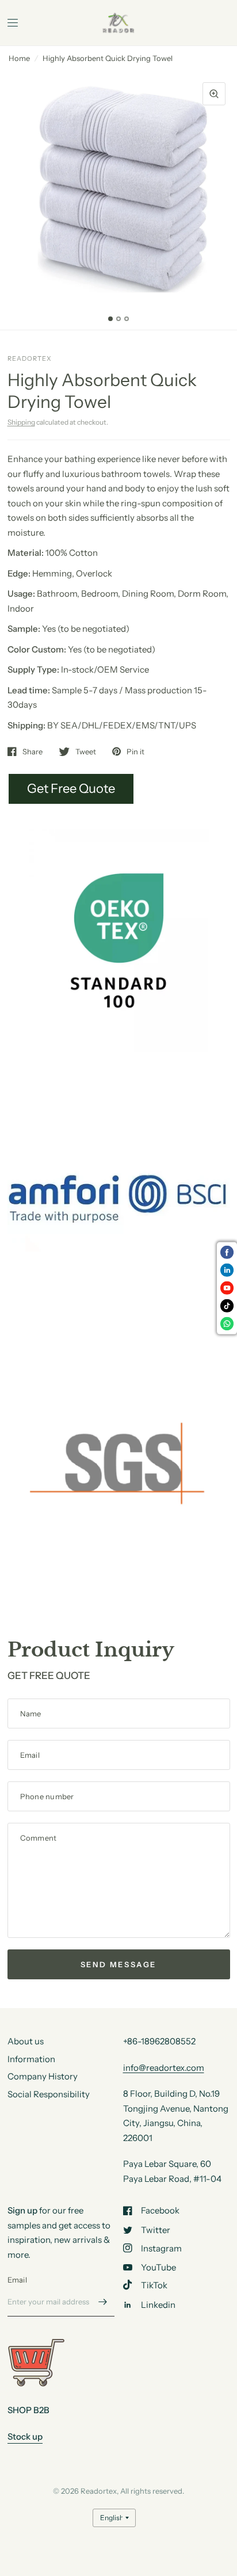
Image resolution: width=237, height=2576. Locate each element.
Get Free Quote (71, 789)
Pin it (135, 751)
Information (31, 2059)
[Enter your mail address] (103, 2302)
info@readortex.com (164, 2068)
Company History (43, 2076)
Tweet (86, 751)
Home (19, 58)
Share (33, 751)
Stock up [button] (25, 2436)
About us (26, 2041)
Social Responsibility (49, 2094)
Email (17, 2280)
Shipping (21, 422)
